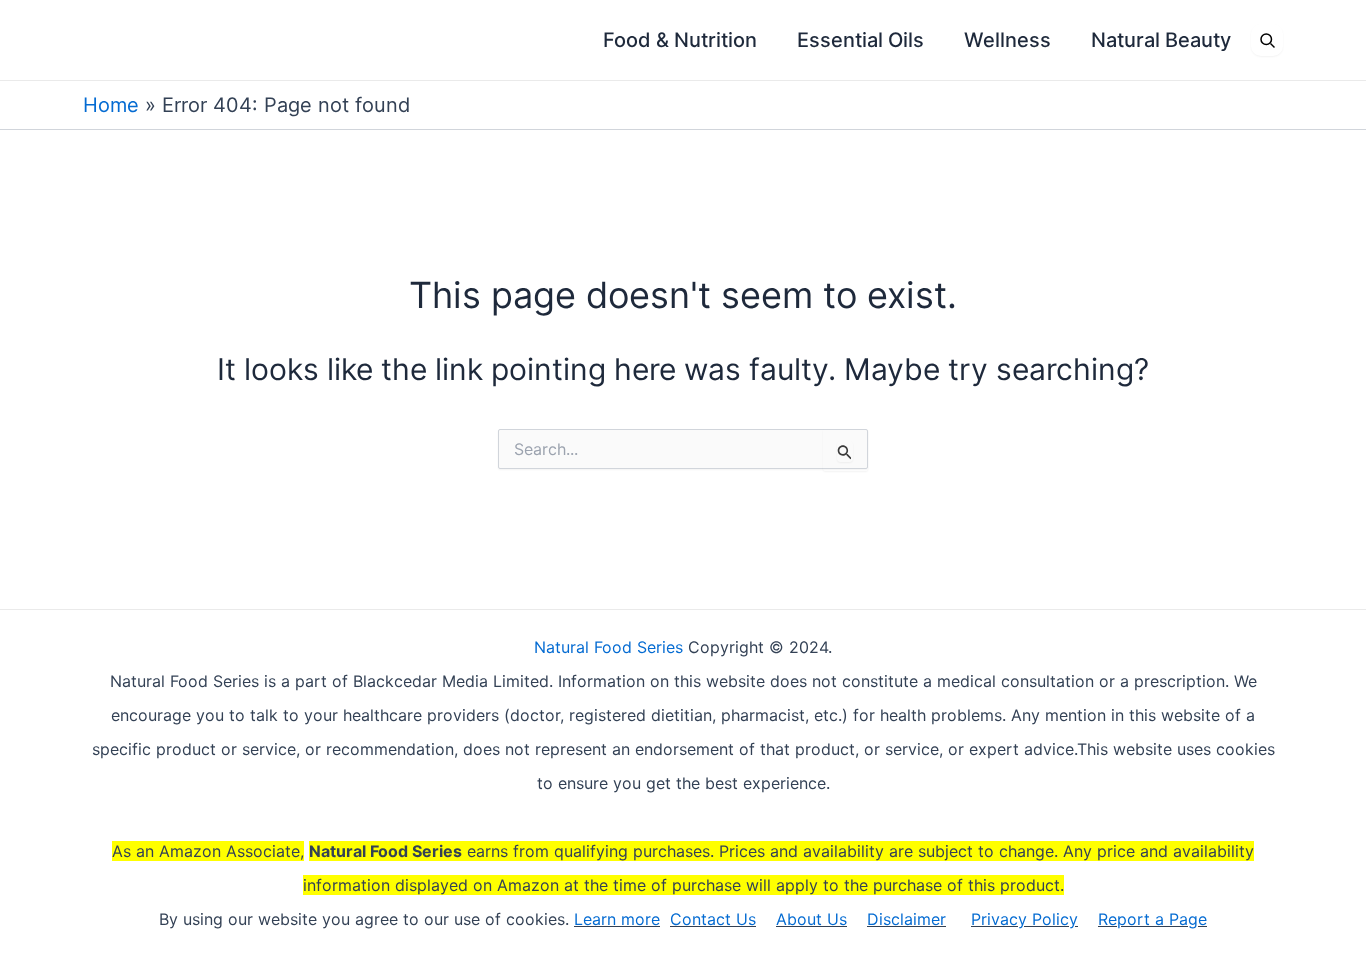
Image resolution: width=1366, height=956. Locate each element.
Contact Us (713, 919)
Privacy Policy (1024, 919)
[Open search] (1267, 40)
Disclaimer (906, 919)
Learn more (617, 919)
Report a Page (1152, 919)
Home (111, 105)
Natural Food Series (608, 647)
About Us (811, 919)
